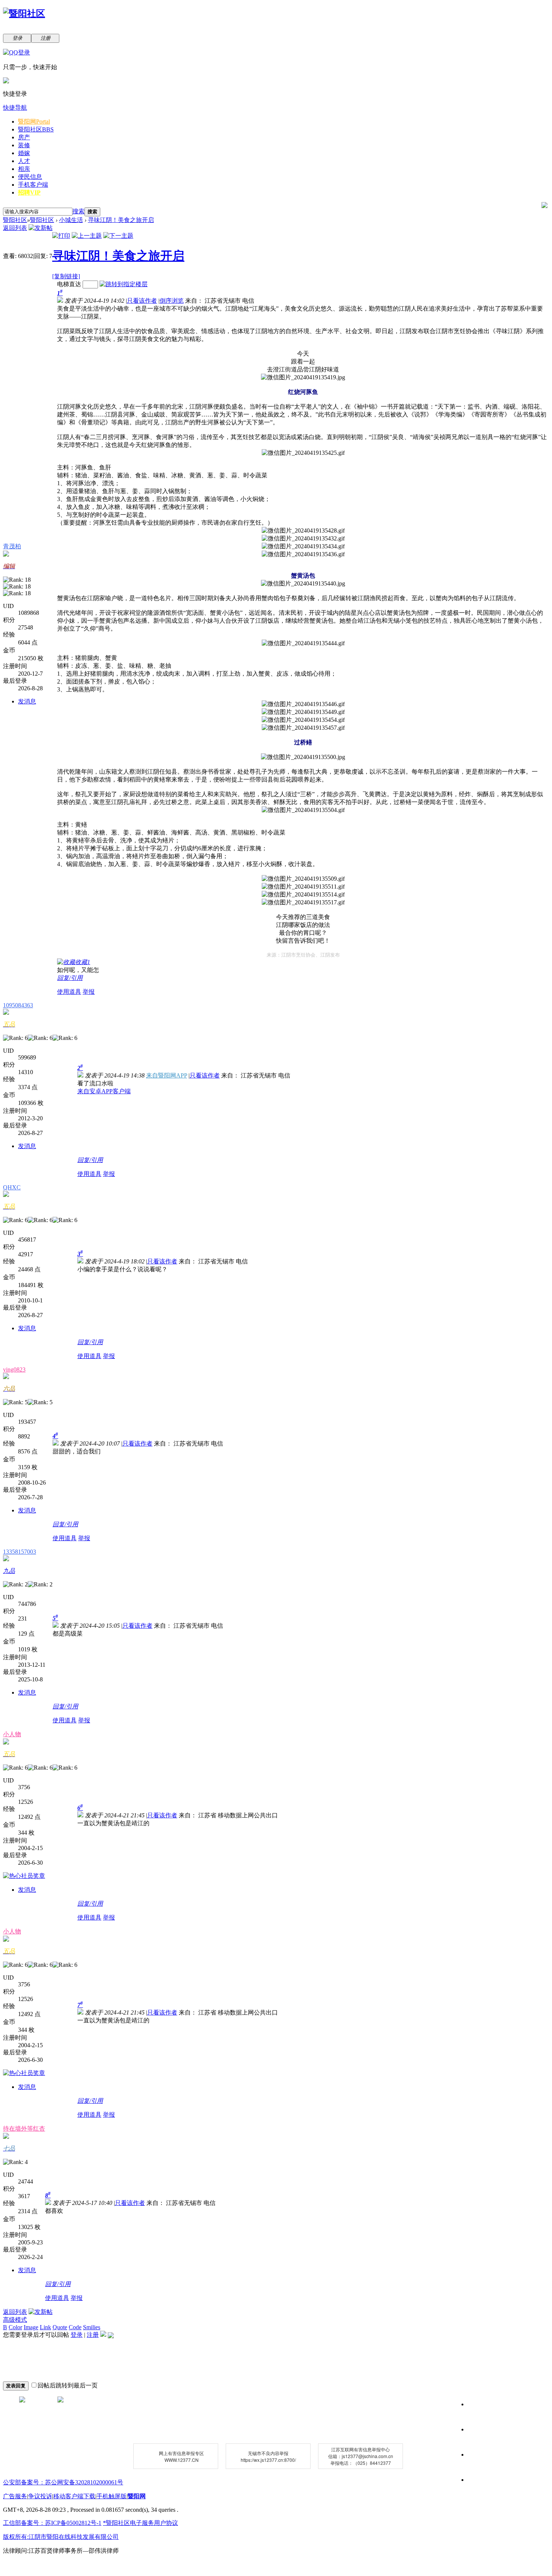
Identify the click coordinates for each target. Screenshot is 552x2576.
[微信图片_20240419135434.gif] (303, 547)
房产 (24, 137)
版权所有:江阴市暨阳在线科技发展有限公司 (61, 2537)
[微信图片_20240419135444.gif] (303, 644)
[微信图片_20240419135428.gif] (303, 531)
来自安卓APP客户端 (104, 1091)
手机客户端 (33, 185)
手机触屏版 (112, 2496)
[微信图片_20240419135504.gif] (303, 810)
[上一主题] (87, 236)
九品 (9, 1571)
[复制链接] (66, 276)
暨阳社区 (36, 129)
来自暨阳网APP (167, 1075)
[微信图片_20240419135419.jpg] (303, 378)
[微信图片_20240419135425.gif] (303, 453)
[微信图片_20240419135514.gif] (303, 895)
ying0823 (14, 1369)
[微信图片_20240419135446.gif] (303, 704)
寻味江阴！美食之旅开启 (121, 220)
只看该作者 (142, 301)
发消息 (27, 701)
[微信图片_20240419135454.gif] (303, 720)
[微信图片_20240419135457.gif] (303, 728)
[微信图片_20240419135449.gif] (303, 712)
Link (45, 2327)
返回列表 (15, 228)
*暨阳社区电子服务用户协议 (140, 2523)
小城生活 (71, 220)
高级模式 (15, 2320)
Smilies (92, 2327)
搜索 (78, 211)
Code (75, 2327)
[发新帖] (41, 228)
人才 (24, 161)
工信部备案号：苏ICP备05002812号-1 (52, 2523)
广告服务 (15, 2496)
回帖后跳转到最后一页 (68, 2385)
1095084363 (18, 1005)
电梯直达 (69, 284)
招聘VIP (29, 192)
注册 (93, 2335)
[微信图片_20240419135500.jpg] (303, 757)
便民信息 (30, 177)
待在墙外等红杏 (24, 2129)
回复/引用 (70, 978)
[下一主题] (118, 236)
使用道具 (69, 992)
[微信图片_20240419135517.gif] (303, 903)
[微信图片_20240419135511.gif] (303, 887)
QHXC (12, 1187)
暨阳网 (34, 121)
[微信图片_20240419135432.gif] (303, 539)
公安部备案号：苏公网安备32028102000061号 (63, 2482)
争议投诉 (40, 2496)
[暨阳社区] (24, 14)
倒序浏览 (172, 301)
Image (31, 2327)
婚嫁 (24, 153)
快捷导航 (15, 108)
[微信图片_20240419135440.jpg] (303, 584)
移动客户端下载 (74, 2496)
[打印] (61, 236)
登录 (77, 2335)
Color (15, 2327)
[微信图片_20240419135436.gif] (303, 555)
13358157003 (20, 1552)
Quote (60, 2327)
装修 (24, 145)
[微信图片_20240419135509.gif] (303, 879)
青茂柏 (12, 546)
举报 (89, 992)
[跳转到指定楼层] (124, 284)
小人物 (12, 1734)
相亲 (24, 169)
